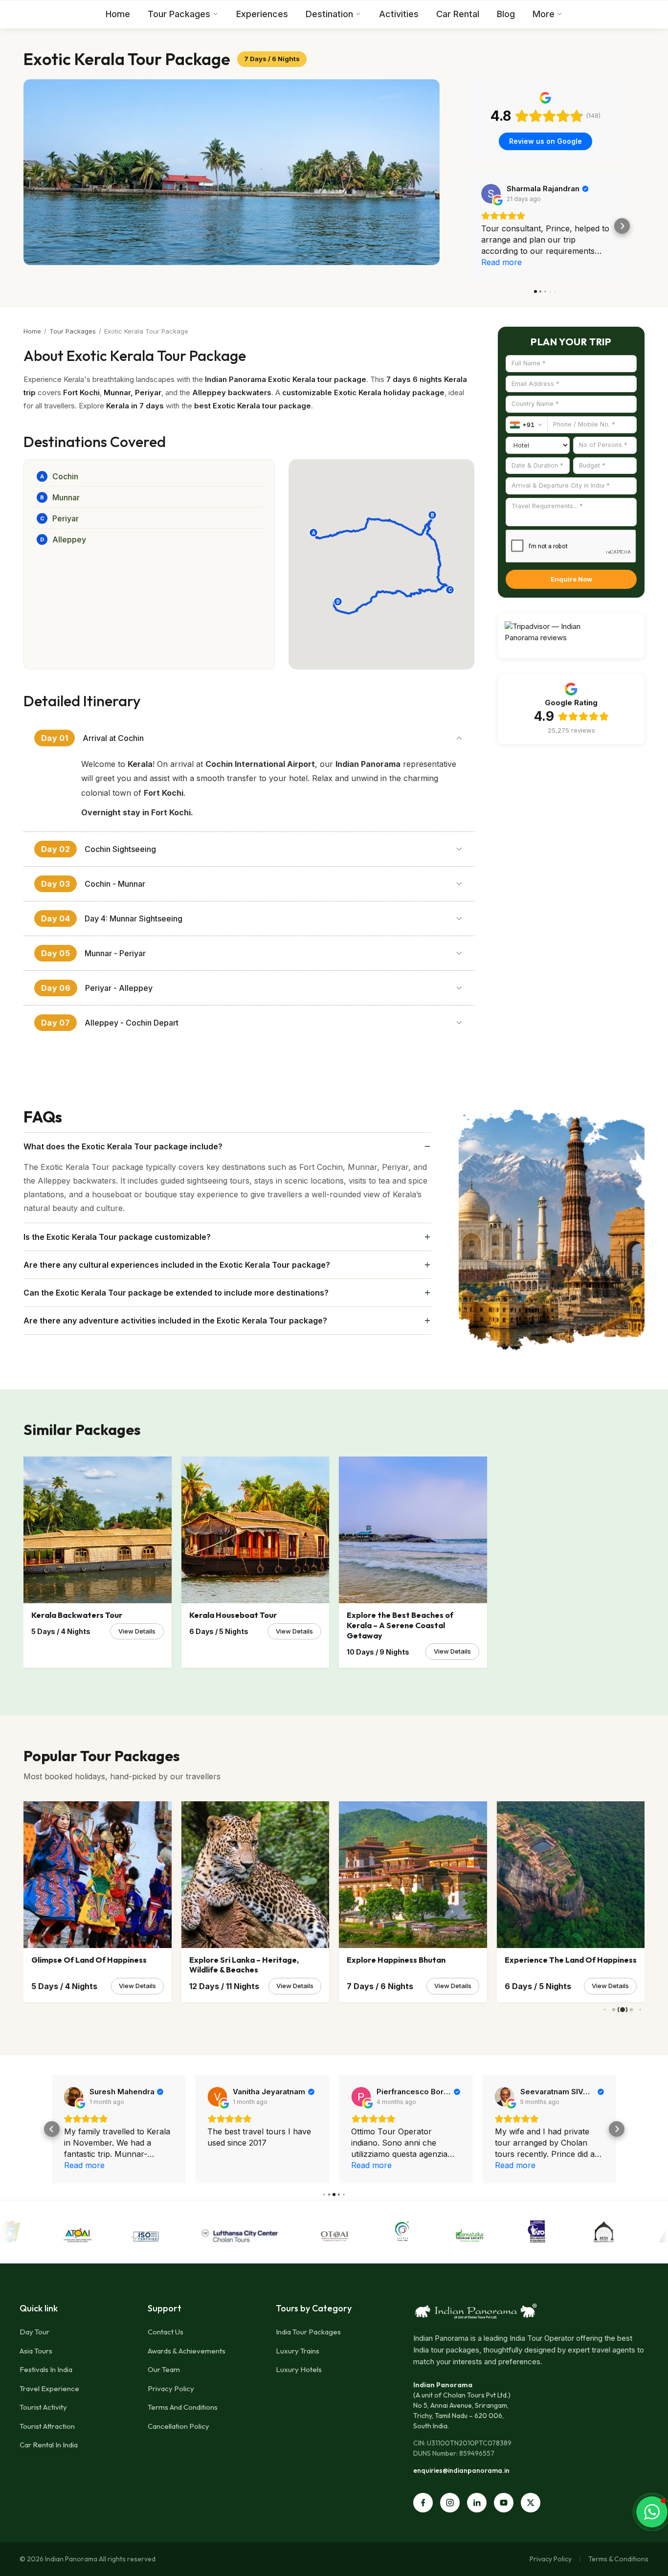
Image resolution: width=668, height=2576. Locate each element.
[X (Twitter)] (531, 2503)
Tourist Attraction (47, 2426)
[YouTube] (504, 2503)
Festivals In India (46, 2369)
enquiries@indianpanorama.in (461, 2470)
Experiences (262, 14)
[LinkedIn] (477, 2503)
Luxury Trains (298, 2351)
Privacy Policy (171, 2388)
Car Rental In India (49, 2445)
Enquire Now (571, 579)
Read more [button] (501, 262)
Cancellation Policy (178, 2426)
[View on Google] (491, 194)
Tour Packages (179, 14)
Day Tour (34, 2332)
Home (118, 14)
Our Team (164, 2369)
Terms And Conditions (183, 2407)
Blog (506, 14)
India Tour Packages (308, 2332)
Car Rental (458, 14)
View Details (137, 1631)
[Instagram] (450, 2503)
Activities (399, 14)
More (544, 14)
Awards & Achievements (187, 2351)
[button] (469, 226)
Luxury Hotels (299, 2369)
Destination (329, 14)
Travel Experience (49, 2388)
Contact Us (166, 2332)
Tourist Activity (43, 2407)
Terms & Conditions (618, 2559)
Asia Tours (36, 2351)
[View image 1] (232, 172)
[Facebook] (423, 2503)
